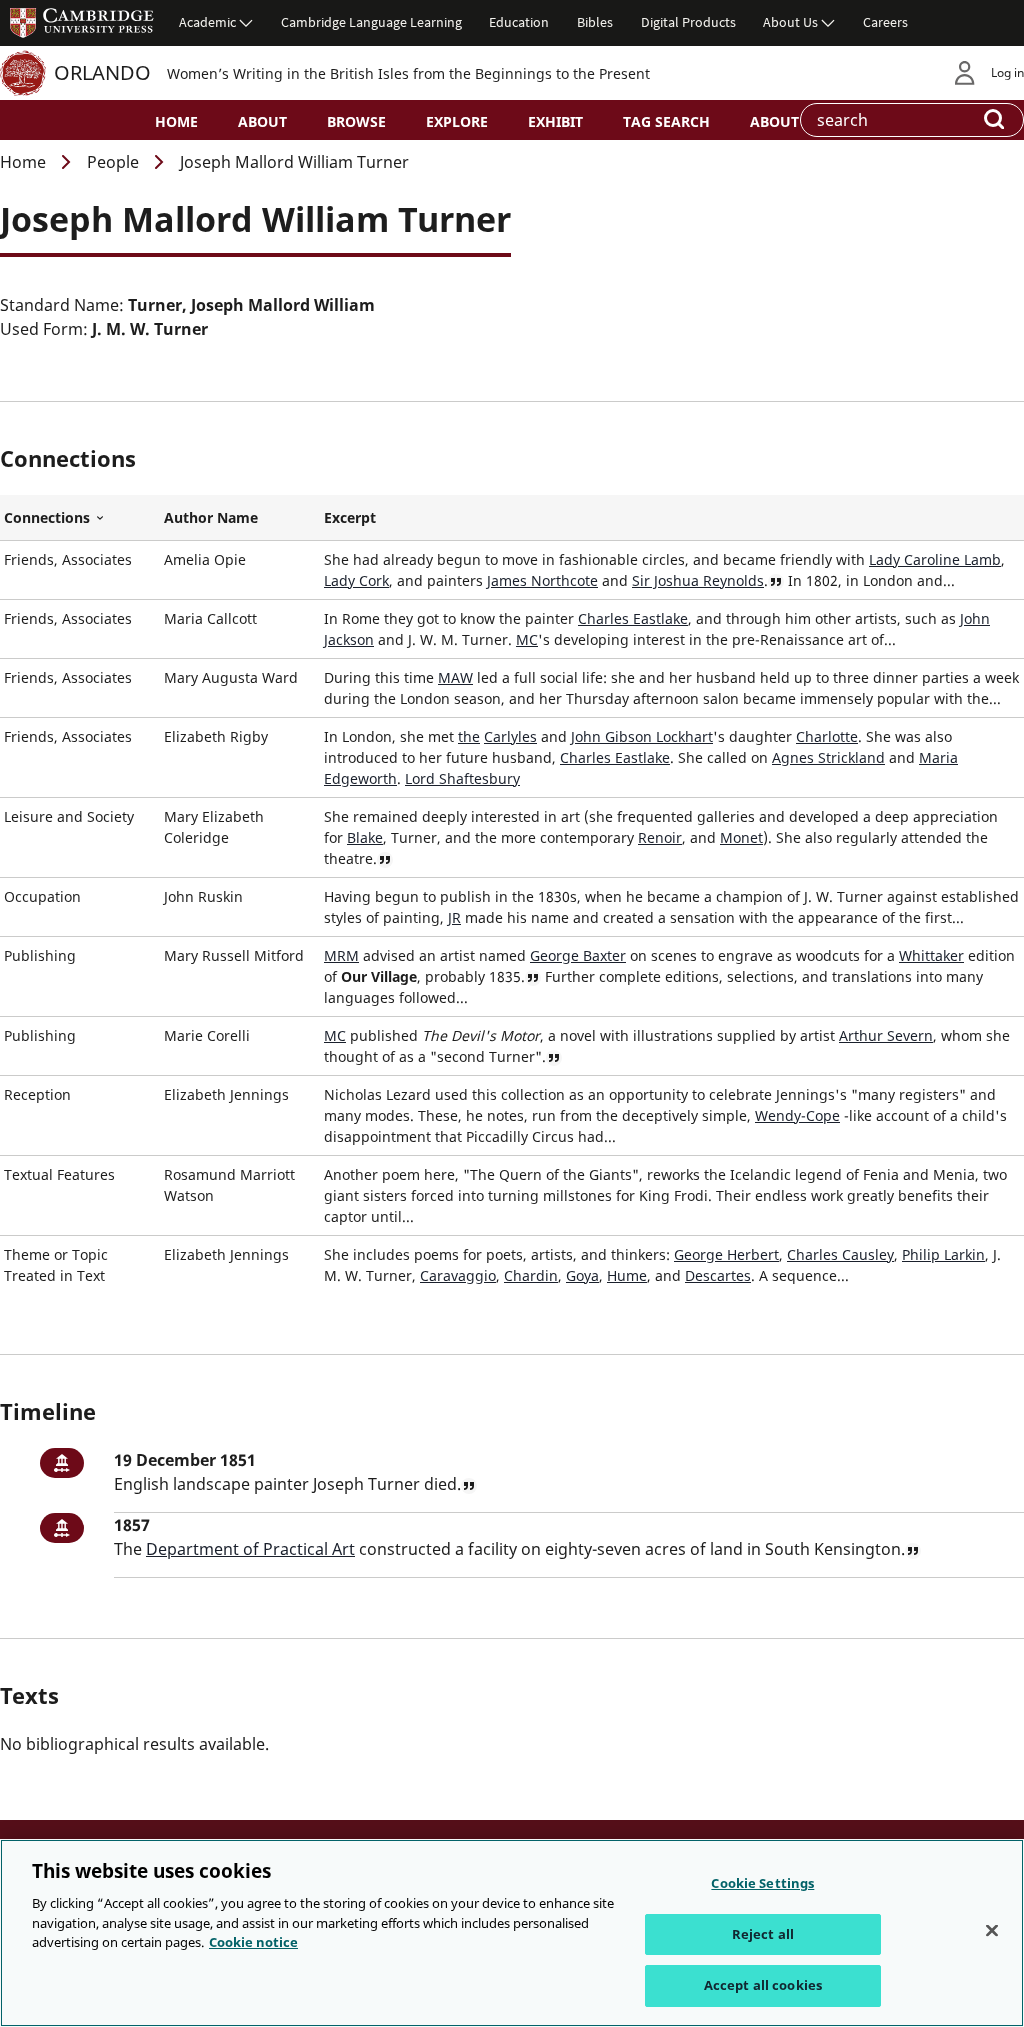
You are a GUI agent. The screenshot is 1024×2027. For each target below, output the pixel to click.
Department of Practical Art (250, 1549)
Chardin (531, 1275)
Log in (1007, 72)
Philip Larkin (943, 1254)
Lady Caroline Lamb (935, 559)
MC (527, 639)
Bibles (595, 22)
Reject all (763, 1934)
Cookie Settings (762, 1883)
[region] (512, 1933)
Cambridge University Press (82, 22)
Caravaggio (458, 1275)
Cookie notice (253, 1942)
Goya (582, 1275)
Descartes (718, 1275)
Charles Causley (840, 1254)
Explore (457, 121)
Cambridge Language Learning (371, 22)
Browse (356, 121)
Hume (627, 1275)
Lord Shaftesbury (462, 778)
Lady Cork (356, 580)
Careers (885, 22)
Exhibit (555, 121)
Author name (211, 517)
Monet (741, 837)
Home (176, 121)
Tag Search (666, 121)
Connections (80, 518)
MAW (455, 677)
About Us (790, 22)
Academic (207, 22)
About (262, 121)
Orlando (102, 72)
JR (454, 917)
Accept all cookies (763, 1985)
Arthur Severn (886, 1035)
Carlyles (510, 736)
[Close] (992, 1931)
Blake (365, 837)
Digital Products (688, 22)
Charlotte (827, 736)
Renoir (660, 837)
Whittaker (931, 955)
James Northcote (542, 580)
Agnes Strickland (828, 757)
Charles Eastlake (633, 618)
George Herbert (726, 1254)
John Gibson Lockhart (642, 736)
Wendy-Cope (797, 1115)
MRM (341, 955)
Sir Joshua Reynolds (698, 580)
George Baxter (578, 955)
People (113, 162)
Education (519, 22)
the (469, 736)
